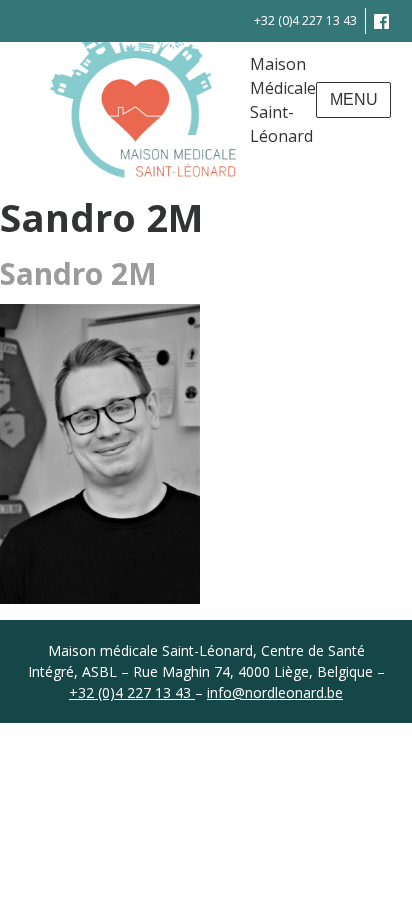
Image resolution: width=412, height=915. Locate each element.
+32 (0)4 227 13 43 (305, 20)
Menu (354, 99)
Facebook (381, 21)
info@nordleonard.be (275, 692)
